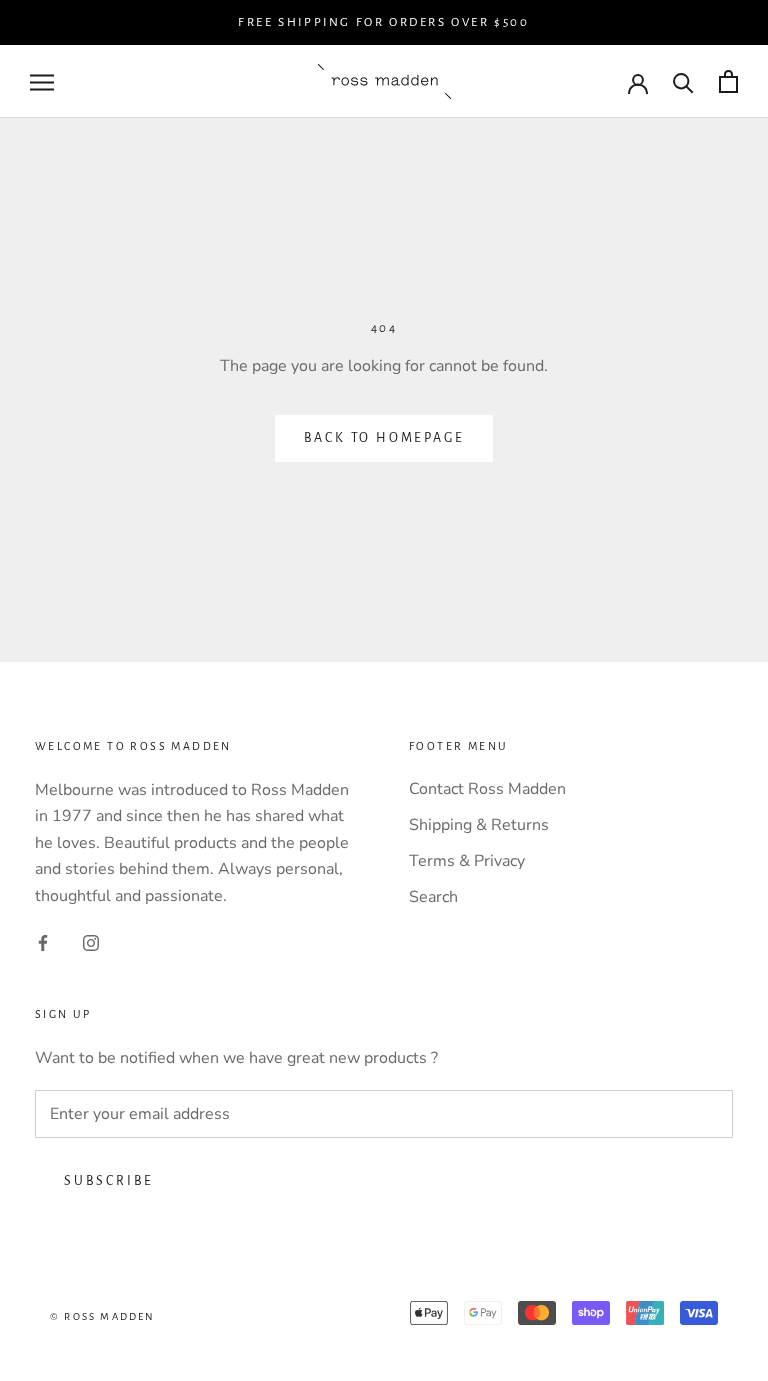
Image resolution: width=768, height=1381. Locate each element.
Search (433, 897)
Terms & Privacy (467, 861)
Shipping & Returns (479, 825)
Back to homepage (384, 438)
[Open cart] (728, 81)
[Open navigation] (42, 82)
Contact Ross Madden (487, 789)
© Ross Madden (103, 1316)
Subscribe (109, 1181)
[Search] (683, 81)
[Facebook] (43, 942)
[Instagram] (91, 942)
